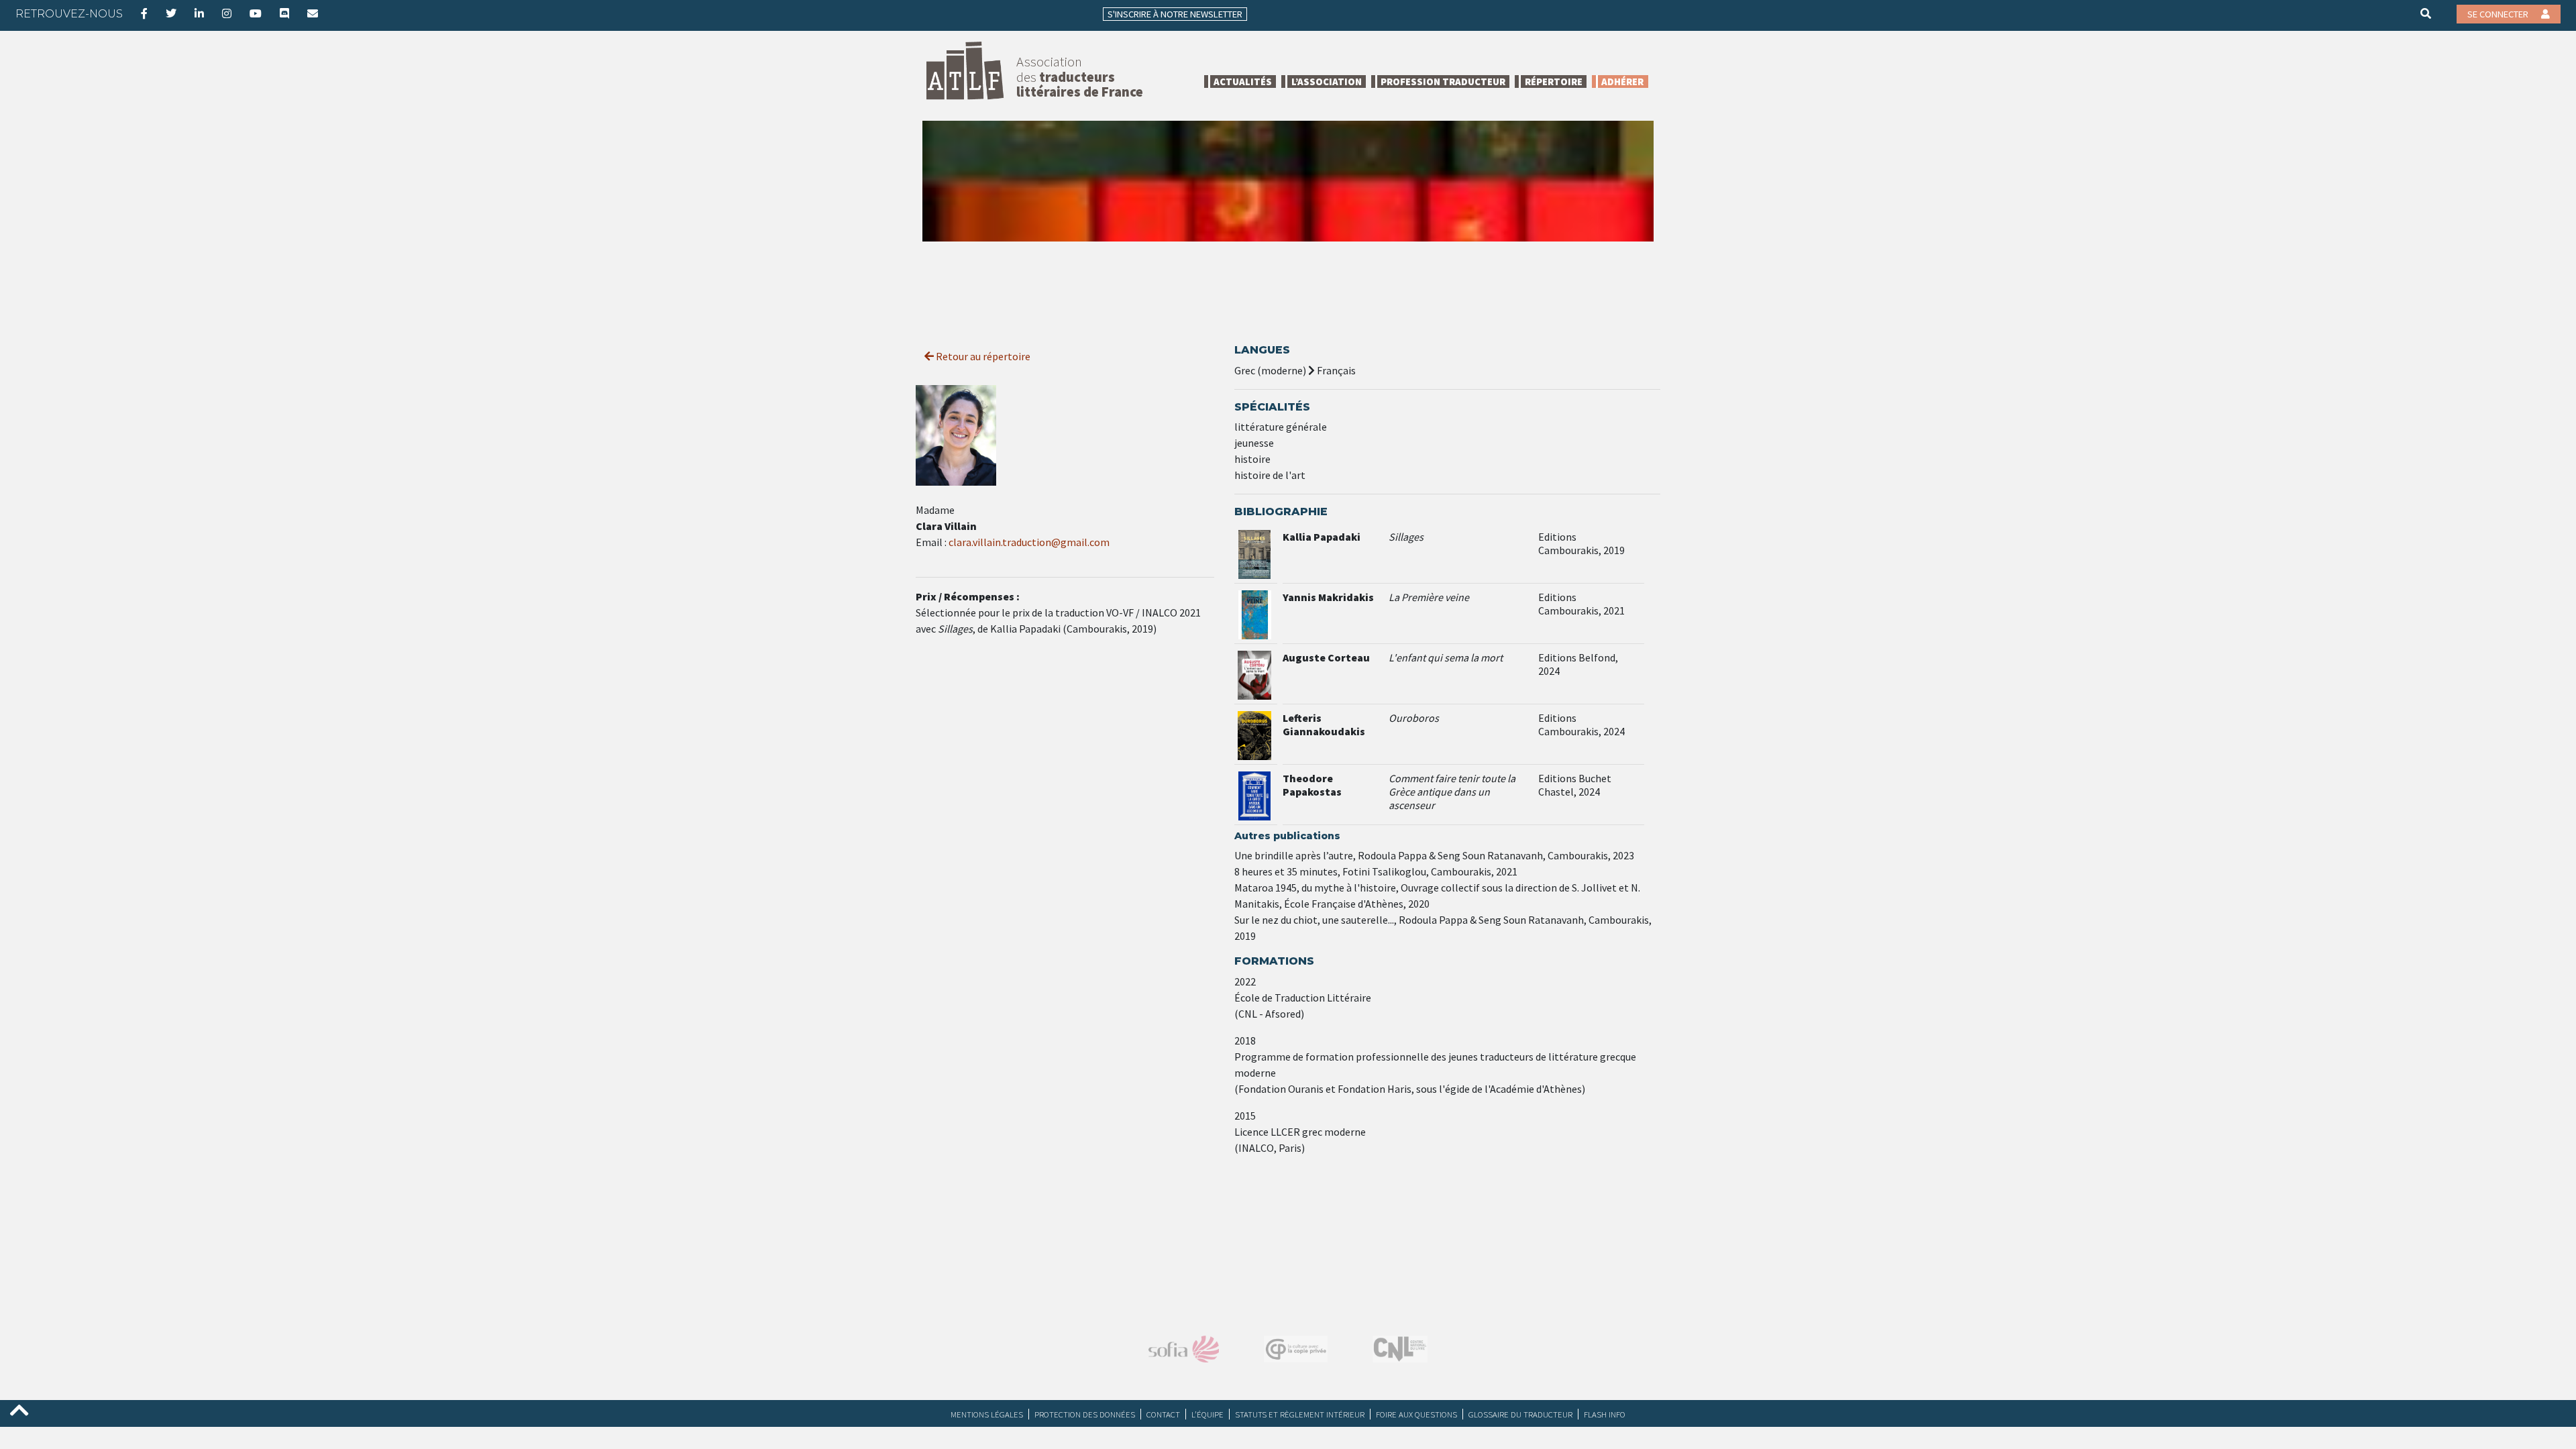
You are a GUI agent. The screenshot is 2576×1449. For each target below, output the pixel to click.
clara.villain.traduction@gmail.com (1029, 542)
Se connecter (2499, 14)
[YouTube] (256, 13)
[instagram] (227, 13)
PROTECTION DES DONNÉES (1085, 1414)
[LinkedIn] (199, 13)
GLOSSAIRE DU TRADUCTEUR (1520, 1414)
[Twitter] (171, 13)
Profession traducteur (1443, 82)
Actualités (1243, 82)
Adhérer (1622, 82)
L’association (1327, 82)
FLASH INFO (1605, 1414)
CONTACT (1163, 1414)
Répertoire (1554, 82)
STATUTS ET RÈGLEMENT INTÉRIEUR (1300, 1414)
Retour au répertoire (982, 356)
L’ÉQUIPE (1207, 1414)
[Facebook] (144, 13)
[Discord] (284, 13)
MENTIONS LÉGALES (987, 1414)
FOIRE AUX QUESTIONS (1416, 1414)
